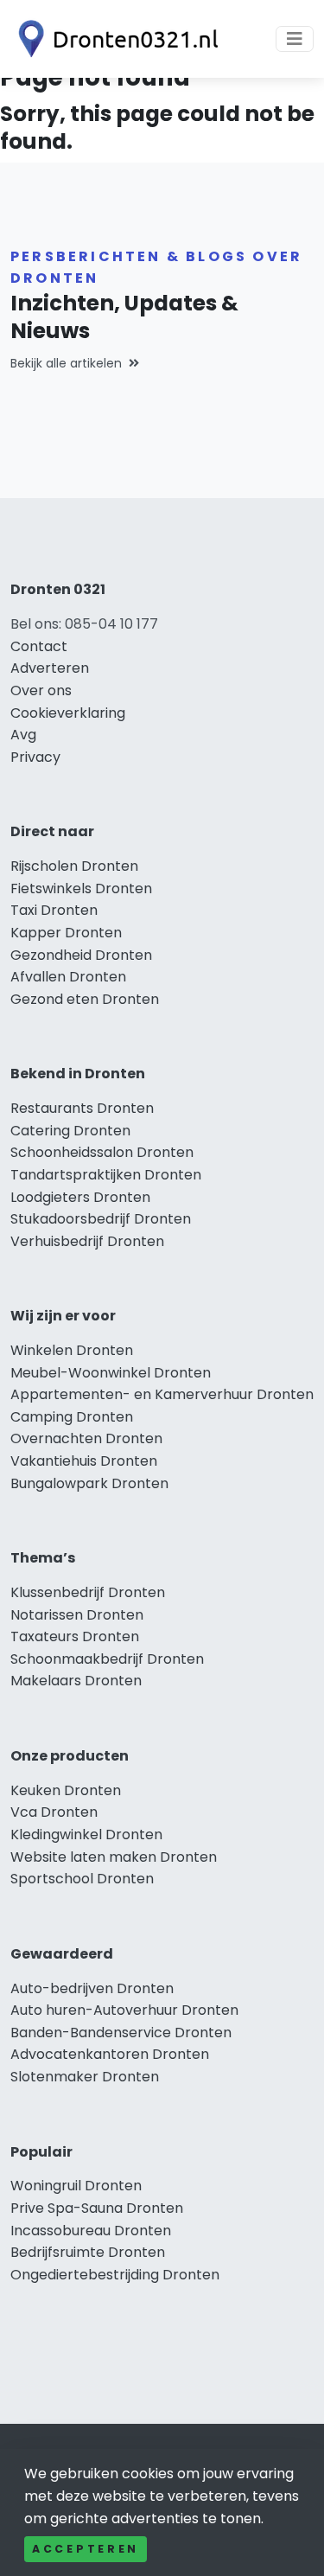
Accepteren (86, 2549)
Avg (23, 735)
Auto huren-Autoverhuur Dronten (124, 2010)
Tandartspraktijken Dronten (106, 1175)
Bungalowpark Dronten (89, 1483)
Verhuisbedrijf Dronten (87, 1241)
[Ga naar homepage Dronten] (114, 39)
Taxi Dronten (54, 910)
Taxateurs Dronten (75, 1636)
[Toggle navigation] (295, 39)
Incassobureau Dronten (91, 2231)
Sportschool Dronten (82, 1879)
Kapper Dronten (66, 933)
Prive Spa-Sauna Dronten (97, 2208)
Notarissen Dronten (77, 1615)
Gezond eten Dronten (85, 999)
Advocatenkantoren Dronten (110, 2054)
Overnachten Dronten (86, 1438)
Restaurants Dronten (82, 1108)
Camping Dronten (72, 1417)
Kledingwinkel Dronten (86, 1835)
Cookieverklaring (68, 713)
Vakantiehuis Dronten (84, 1461)
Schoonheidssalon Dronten (102, 1152)
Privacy (35, 757)
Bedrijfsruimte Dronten (88, 2252)
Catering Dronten (70, 1131)
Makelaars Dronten (76, 1681)
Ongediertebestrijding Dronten (115, 2275)
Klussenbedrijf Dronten (88, 1592)
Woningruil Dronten (76, 2186)
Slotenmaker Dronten (85, 2077)
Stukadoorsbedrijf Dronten (101, 1219)
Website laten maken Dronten (114, 1857)
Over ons (41, 690)
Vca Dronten (54, 1812)
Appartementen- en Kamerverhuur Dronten (162, 1394)
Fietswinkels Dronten (81, 888)
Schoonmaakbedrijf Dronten (107, 1659)
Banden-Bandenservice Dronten (121, 2033)
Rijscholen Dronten (74, 866)
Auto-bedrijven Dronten (92, 1988)
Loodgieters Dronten (80, 1197)
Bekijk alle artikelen (66, 363)
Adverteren (50, 668)
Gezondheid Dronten (81, 955)
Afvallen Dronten (68, 977)
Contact (39, 646)
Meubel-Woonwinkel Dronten (111, 1373)
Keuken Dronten (66, 1790)
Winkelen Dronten (72, 1350)
